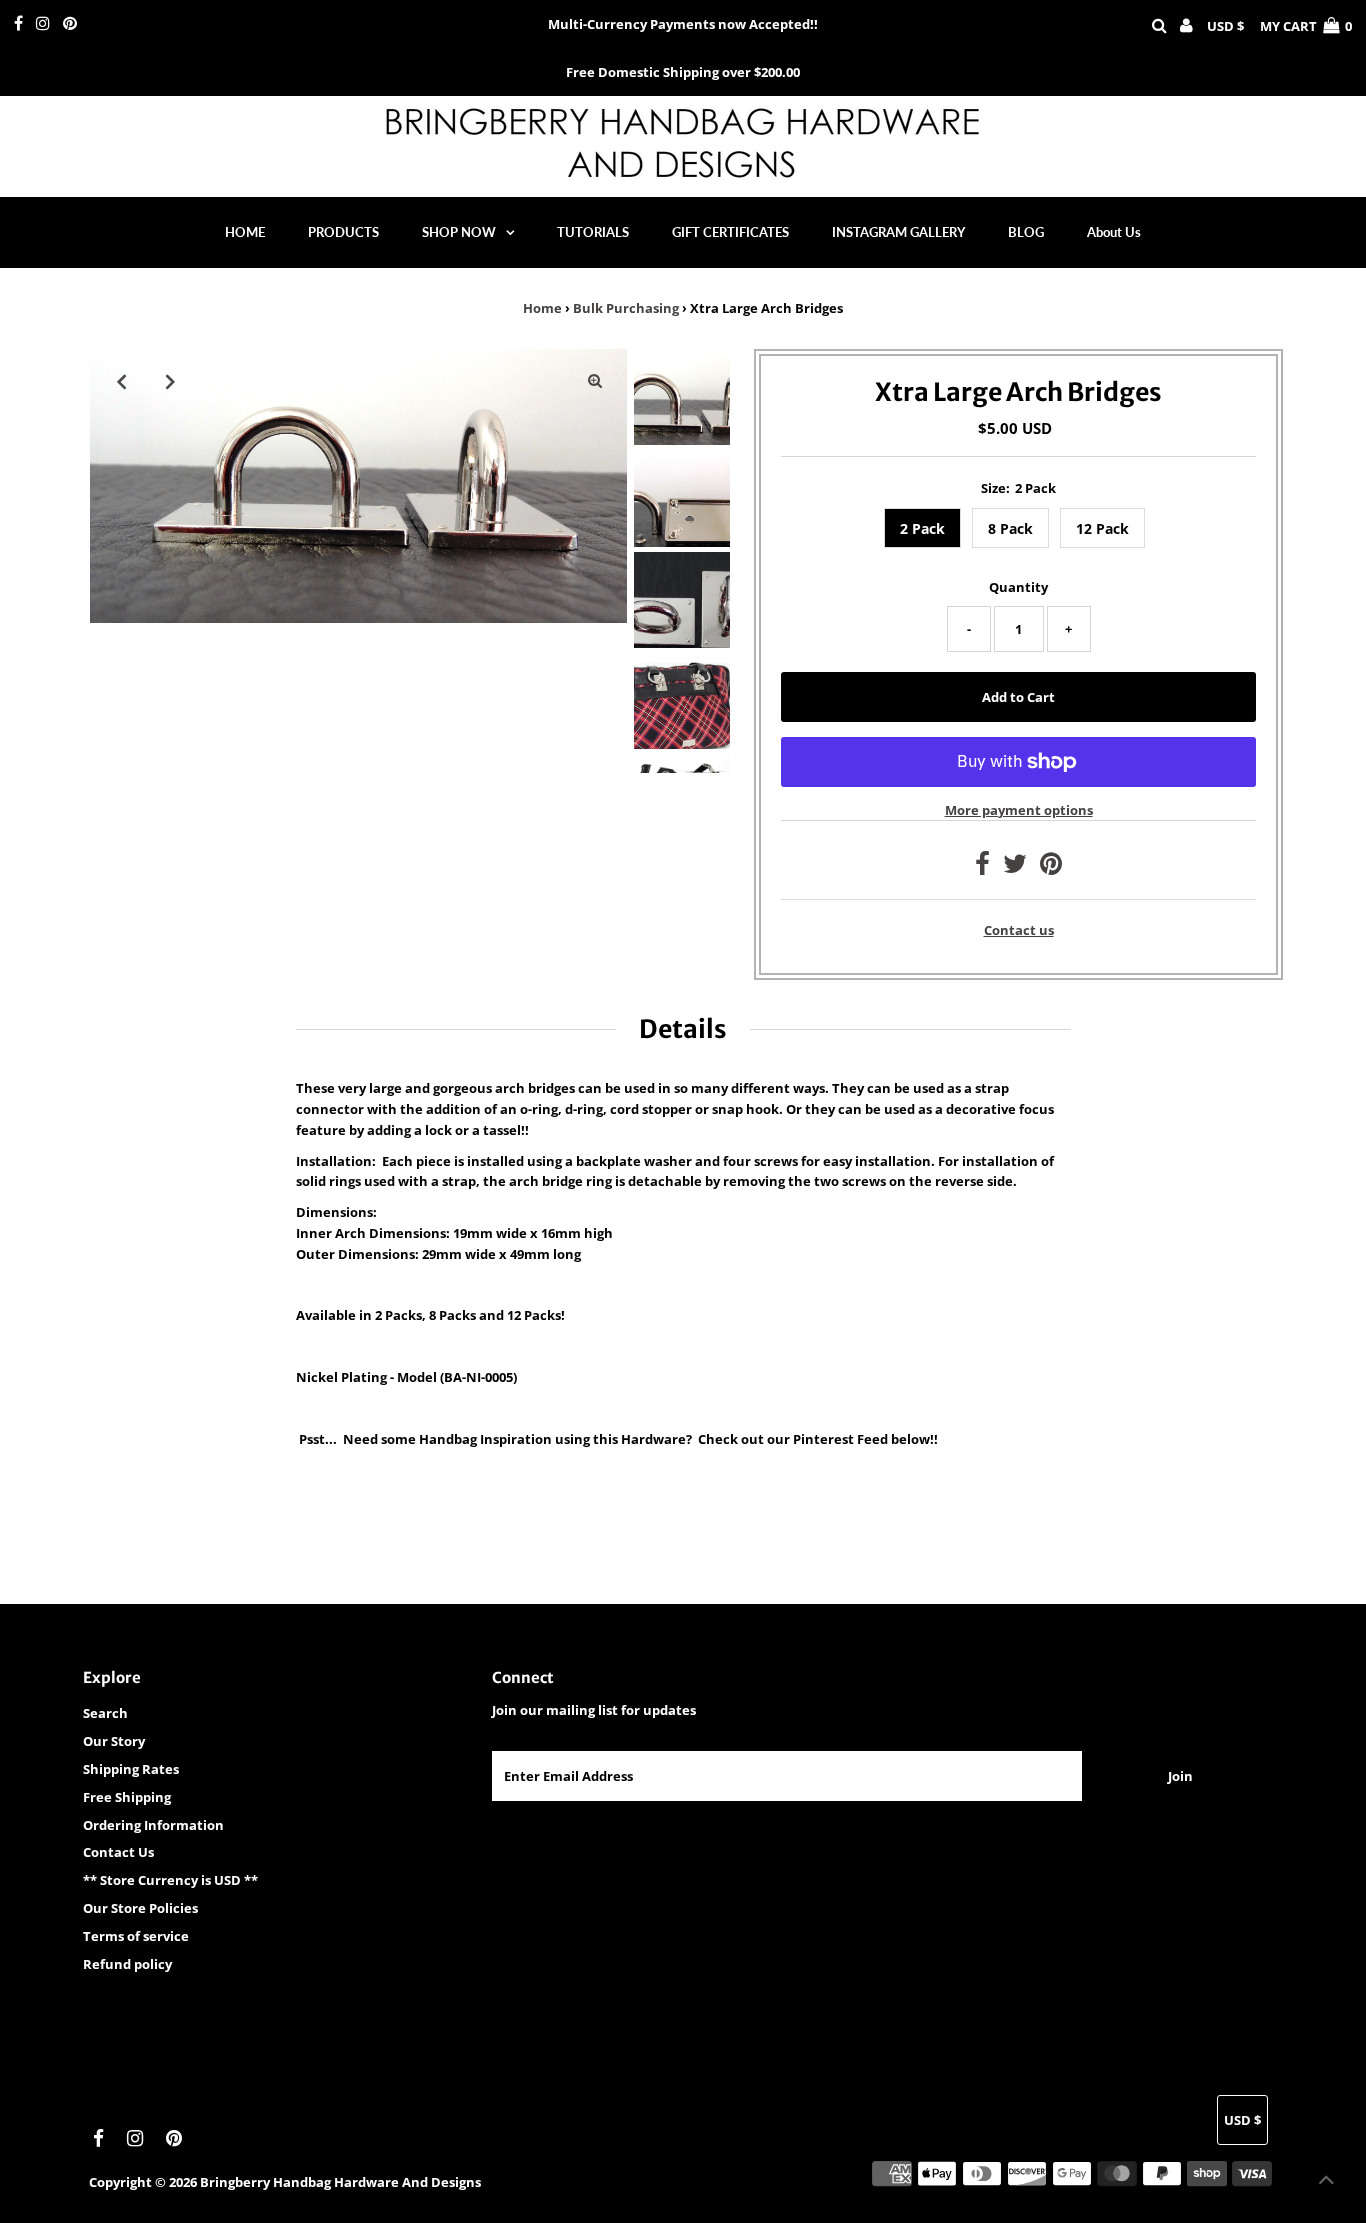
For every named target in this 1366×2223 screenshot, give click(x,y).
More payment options (1019, 810)
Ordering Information (153, 1825)
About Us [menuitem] (1114, 232)
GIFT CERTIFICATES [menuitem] (730, 232)
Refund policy (127, 1964)
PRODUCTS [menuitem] (343, 232)
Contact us (1019, 930)
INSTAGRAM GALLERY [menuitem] (898, 232)
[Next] (171, 381)
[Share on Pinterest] (1051, 868)
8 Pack (1010, 528)
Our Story (114, 1741)
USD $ (1225, 26)
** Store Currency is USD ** (170, 1880)
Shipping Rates (131, 1769)
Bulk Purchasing (626, 308)
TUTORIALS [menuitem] (593, 232)
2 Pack (922, 528)
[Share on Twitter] (1015, 868)
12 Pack (1102, 528)
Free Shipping (127, 1797)
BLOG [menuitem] (1026, 232)
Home (542, 308)
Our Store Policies (140, 1908)
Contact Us (118, 1852)
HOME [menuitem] (245, 232)
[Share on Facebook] (982, 868)
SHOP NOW (459, 232)
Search (105, 1713)
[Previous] (122, 381)
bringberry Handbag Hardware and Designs (340, 2182)
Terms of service (136, 1936)
